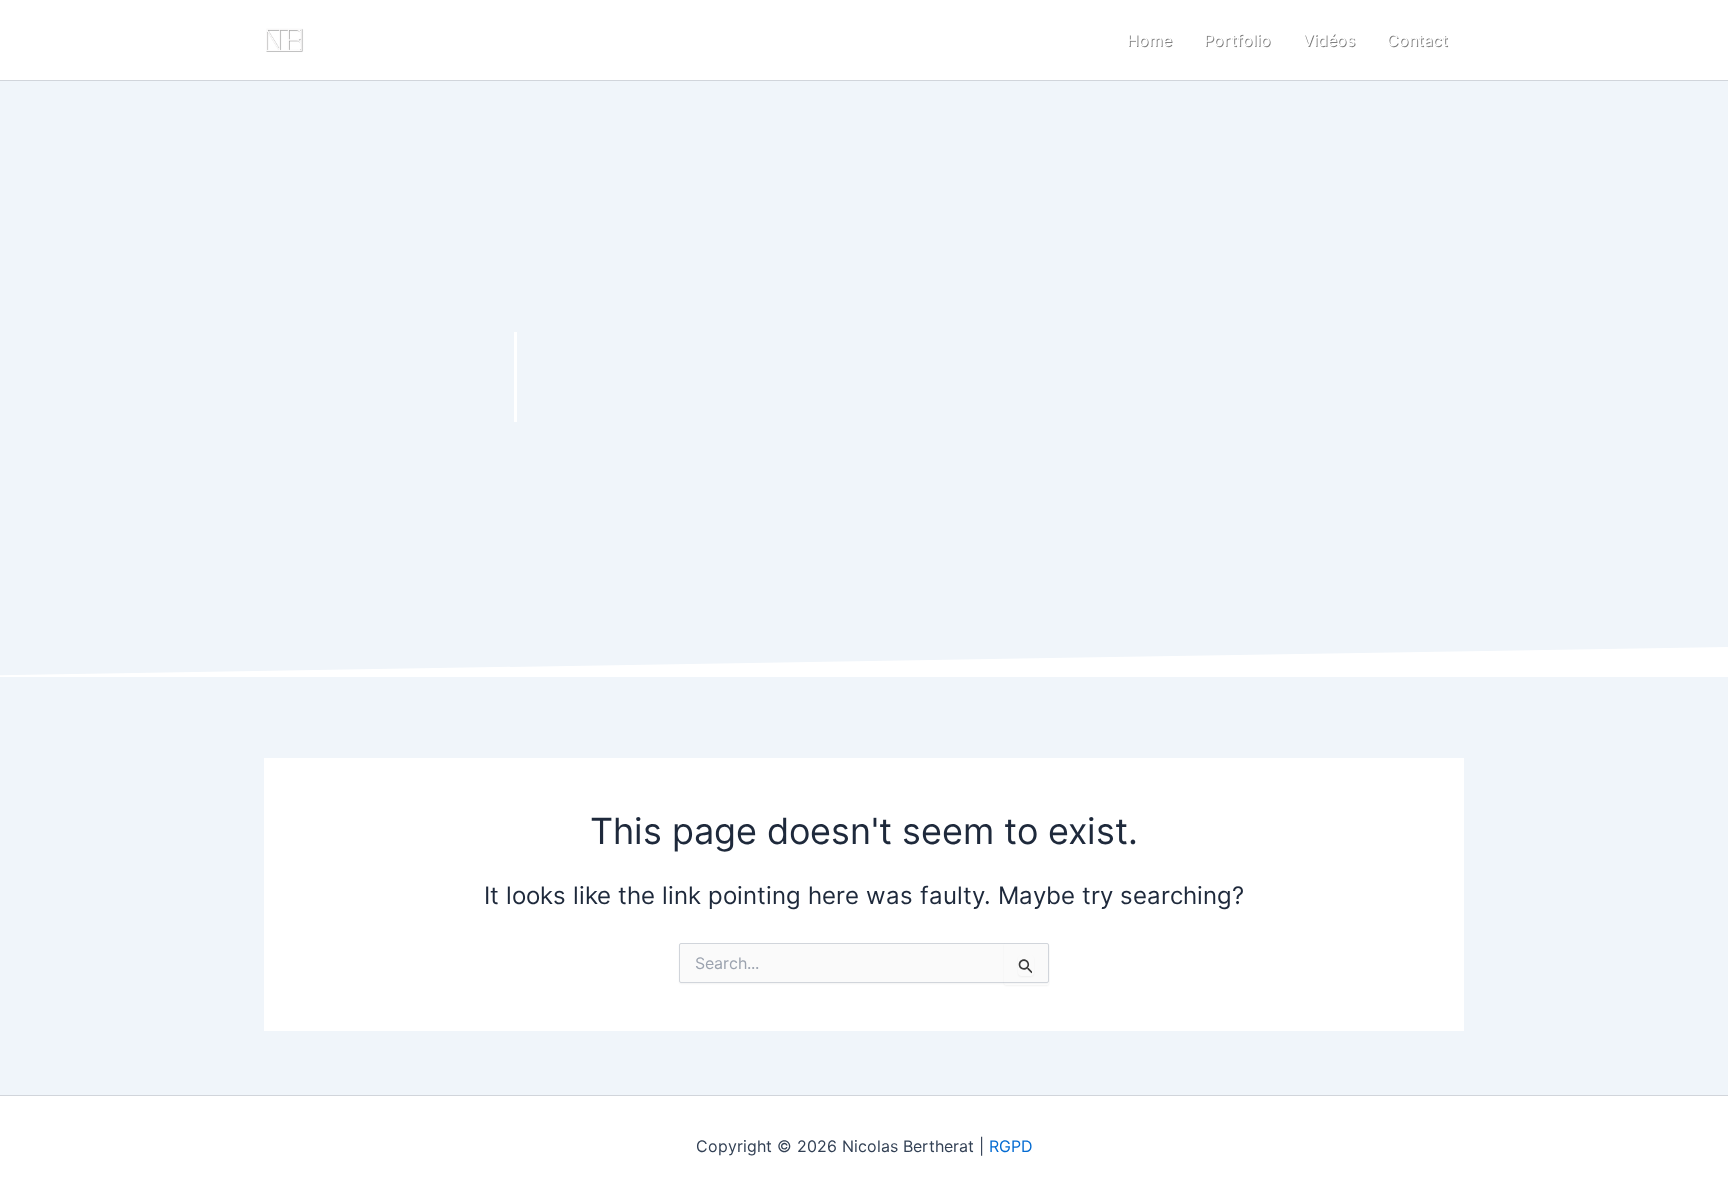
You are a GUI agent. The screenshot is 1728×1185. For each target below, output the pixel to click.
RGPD (1011, 1146)
